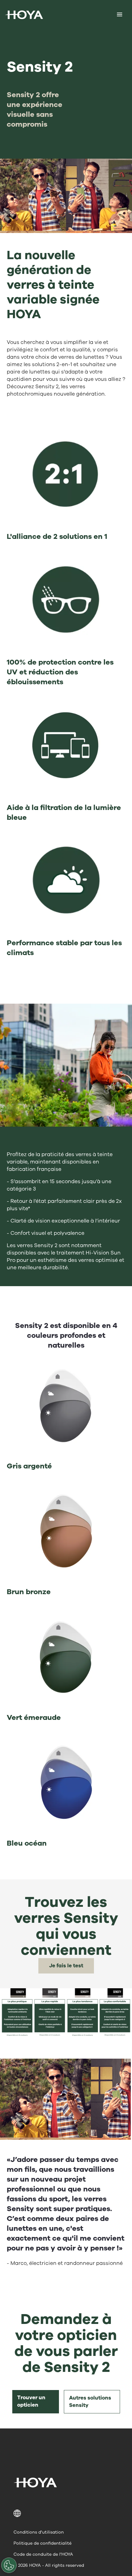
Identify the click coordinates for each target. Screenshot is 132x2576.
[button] (66, 2513)
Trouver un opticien (31, 2401)
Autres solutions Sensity (90, 2402)
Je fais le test (66, 1966)
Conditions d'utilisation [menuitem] (39, 2532)
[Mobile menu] (120, 15)
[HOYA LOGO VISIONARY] (24, 15)
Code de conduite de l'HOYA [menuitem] (43, 2554)
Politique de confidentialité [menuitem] (43, 2543)
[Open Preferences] (9, 2565)
